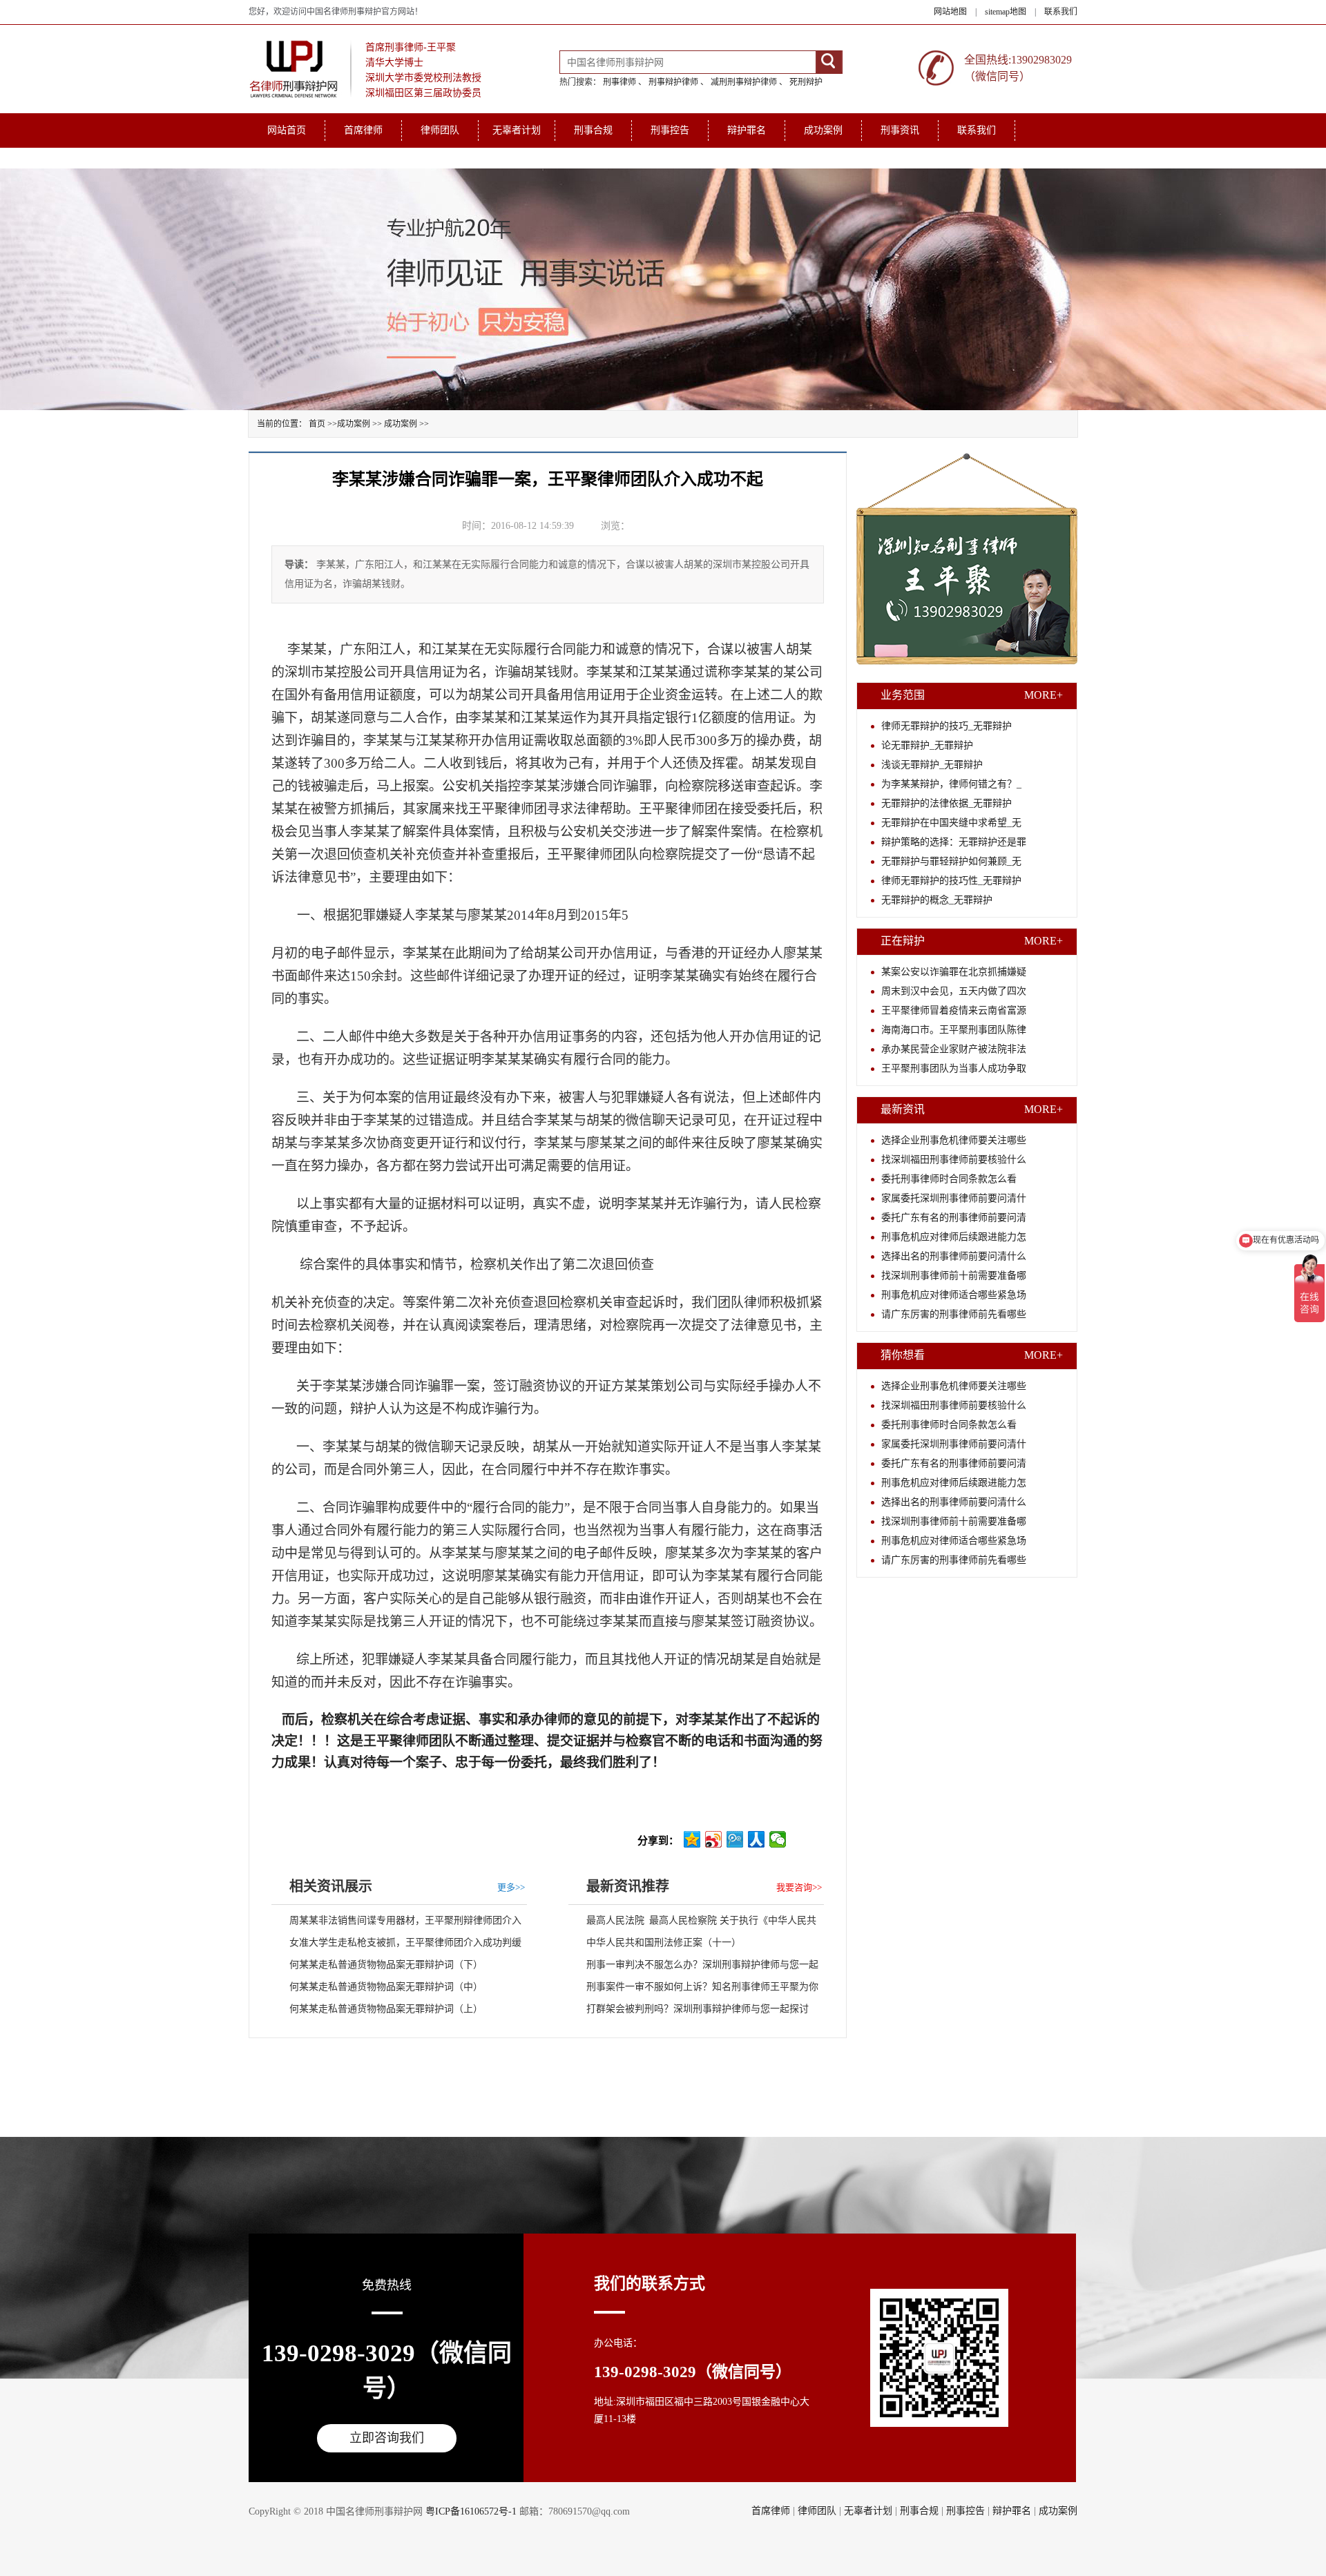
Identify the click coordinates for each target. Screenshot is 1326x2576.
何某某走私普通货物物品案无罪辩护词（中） (386, 1987)
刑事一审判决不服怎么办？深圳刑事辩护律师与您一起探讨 (693, 1968)
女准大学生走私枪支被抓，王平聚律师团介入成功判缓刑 (396, 1946)
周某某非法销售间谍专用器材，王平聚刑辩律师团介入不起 (396, 1924)
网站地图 (950, 12)
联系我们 (1061, 12)
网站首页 (287, 130)
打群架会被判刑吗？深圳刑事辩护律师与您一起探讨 (698, 2009)
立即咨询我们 (387, 2438)
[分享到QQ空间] (692, 1839)
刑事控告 (670, 130)
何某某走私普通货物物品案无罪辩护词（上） (386, 2009)
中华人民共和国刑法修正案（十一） (664, 1943)
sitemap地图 (1006, 12)
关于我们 (287, 158)
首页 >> (323, 424)
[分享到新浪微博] (714, 1839)
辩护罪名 (747, 130)
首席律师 (363, 130)
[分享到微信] (778, 1839)
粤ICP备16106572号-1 (471, 2511)
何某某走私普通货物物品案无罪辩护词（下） (386, 1965)
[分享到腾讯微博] (735, 1839)
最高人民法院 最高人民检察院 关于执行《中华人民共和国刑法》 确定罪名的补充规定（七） (692, 1924)
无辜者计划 (517, 130)
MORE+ (1044, 695)
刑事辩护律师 (673, 82)
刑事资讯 (900, 130)
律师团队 (440, 130)
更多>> (511, 1887)
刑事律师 (619, 82)
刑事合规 (593, 130)
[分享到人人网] (757, 1839)
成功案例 (823, 130)
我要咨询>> (799, 1887)
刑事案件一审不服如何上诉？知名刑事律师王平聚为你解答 (693, 1990)
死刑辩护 (806, 82)
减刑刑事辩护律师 (744, 82)
